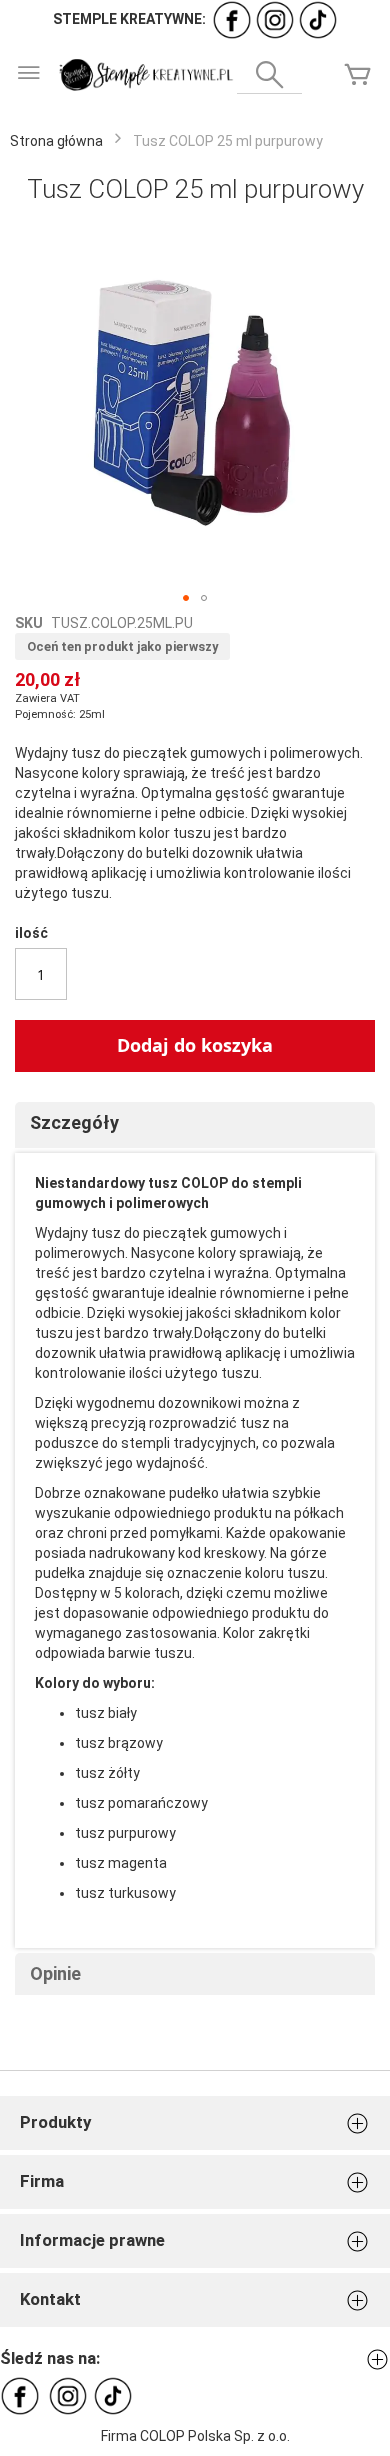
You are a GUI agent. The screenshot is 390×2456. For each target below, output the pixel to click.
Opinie (55, 1973)
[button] (186, 598)
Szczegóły (74, 1122)
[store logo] (145, 75)
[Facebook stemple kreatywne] (232, 19)
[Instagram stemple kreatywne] (275, 19)
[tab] (195, 1125)
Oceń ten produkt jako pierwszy (122, 646)
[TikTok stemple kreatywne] (318, 19)
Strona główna (56, 141)
